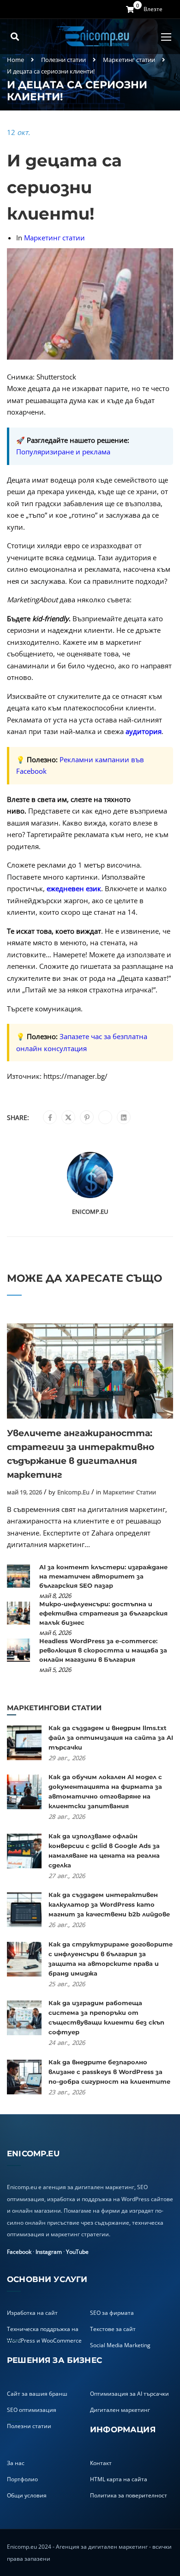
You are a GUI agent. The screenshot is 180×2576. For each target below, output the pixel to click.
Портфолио (22, 2479)
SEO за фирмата (112, 2313)
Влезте (153, 9)
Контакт (101, 2463)
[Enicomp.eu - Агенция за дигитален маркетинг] (94, 37)
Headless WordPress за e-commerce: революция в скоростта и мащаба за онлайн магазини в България (103, 1650)
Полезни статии (63, 60)
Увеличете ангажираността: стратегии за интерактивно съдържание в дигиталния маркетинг (81, 1454)
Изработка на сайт (32, 2313)
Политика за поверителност (129, 2495)
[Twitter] (68, 1118)
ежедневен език (74, 888)
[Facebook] (50, 1118)
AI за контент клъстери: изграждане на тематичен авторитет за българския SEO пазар (103, 1576)
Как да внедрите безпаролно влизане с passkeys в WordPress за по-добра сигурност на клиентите (109, 2072)
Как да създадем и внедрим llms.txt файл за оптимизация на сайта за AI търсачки (111, 1738)
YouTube (77, 2252)
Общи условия (27, 2495)
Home (15, 60)
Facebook (19, 2252)
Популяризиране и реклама (63, 452)
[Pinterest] (87, 1118)
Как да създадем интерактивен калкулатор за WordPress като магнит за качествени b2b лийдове (109, 1904)
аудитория (144, 731)
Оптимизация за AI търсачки (129, 2394)
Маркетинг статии (129, 60)
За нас (16, 2463)
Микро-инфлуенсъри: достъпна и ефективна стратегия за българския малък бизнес (103, 1613)
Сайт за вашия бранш (37, 2394)
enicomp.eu (90, 1212)
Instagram (49, 2252)
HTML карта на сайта (119, 2479)
